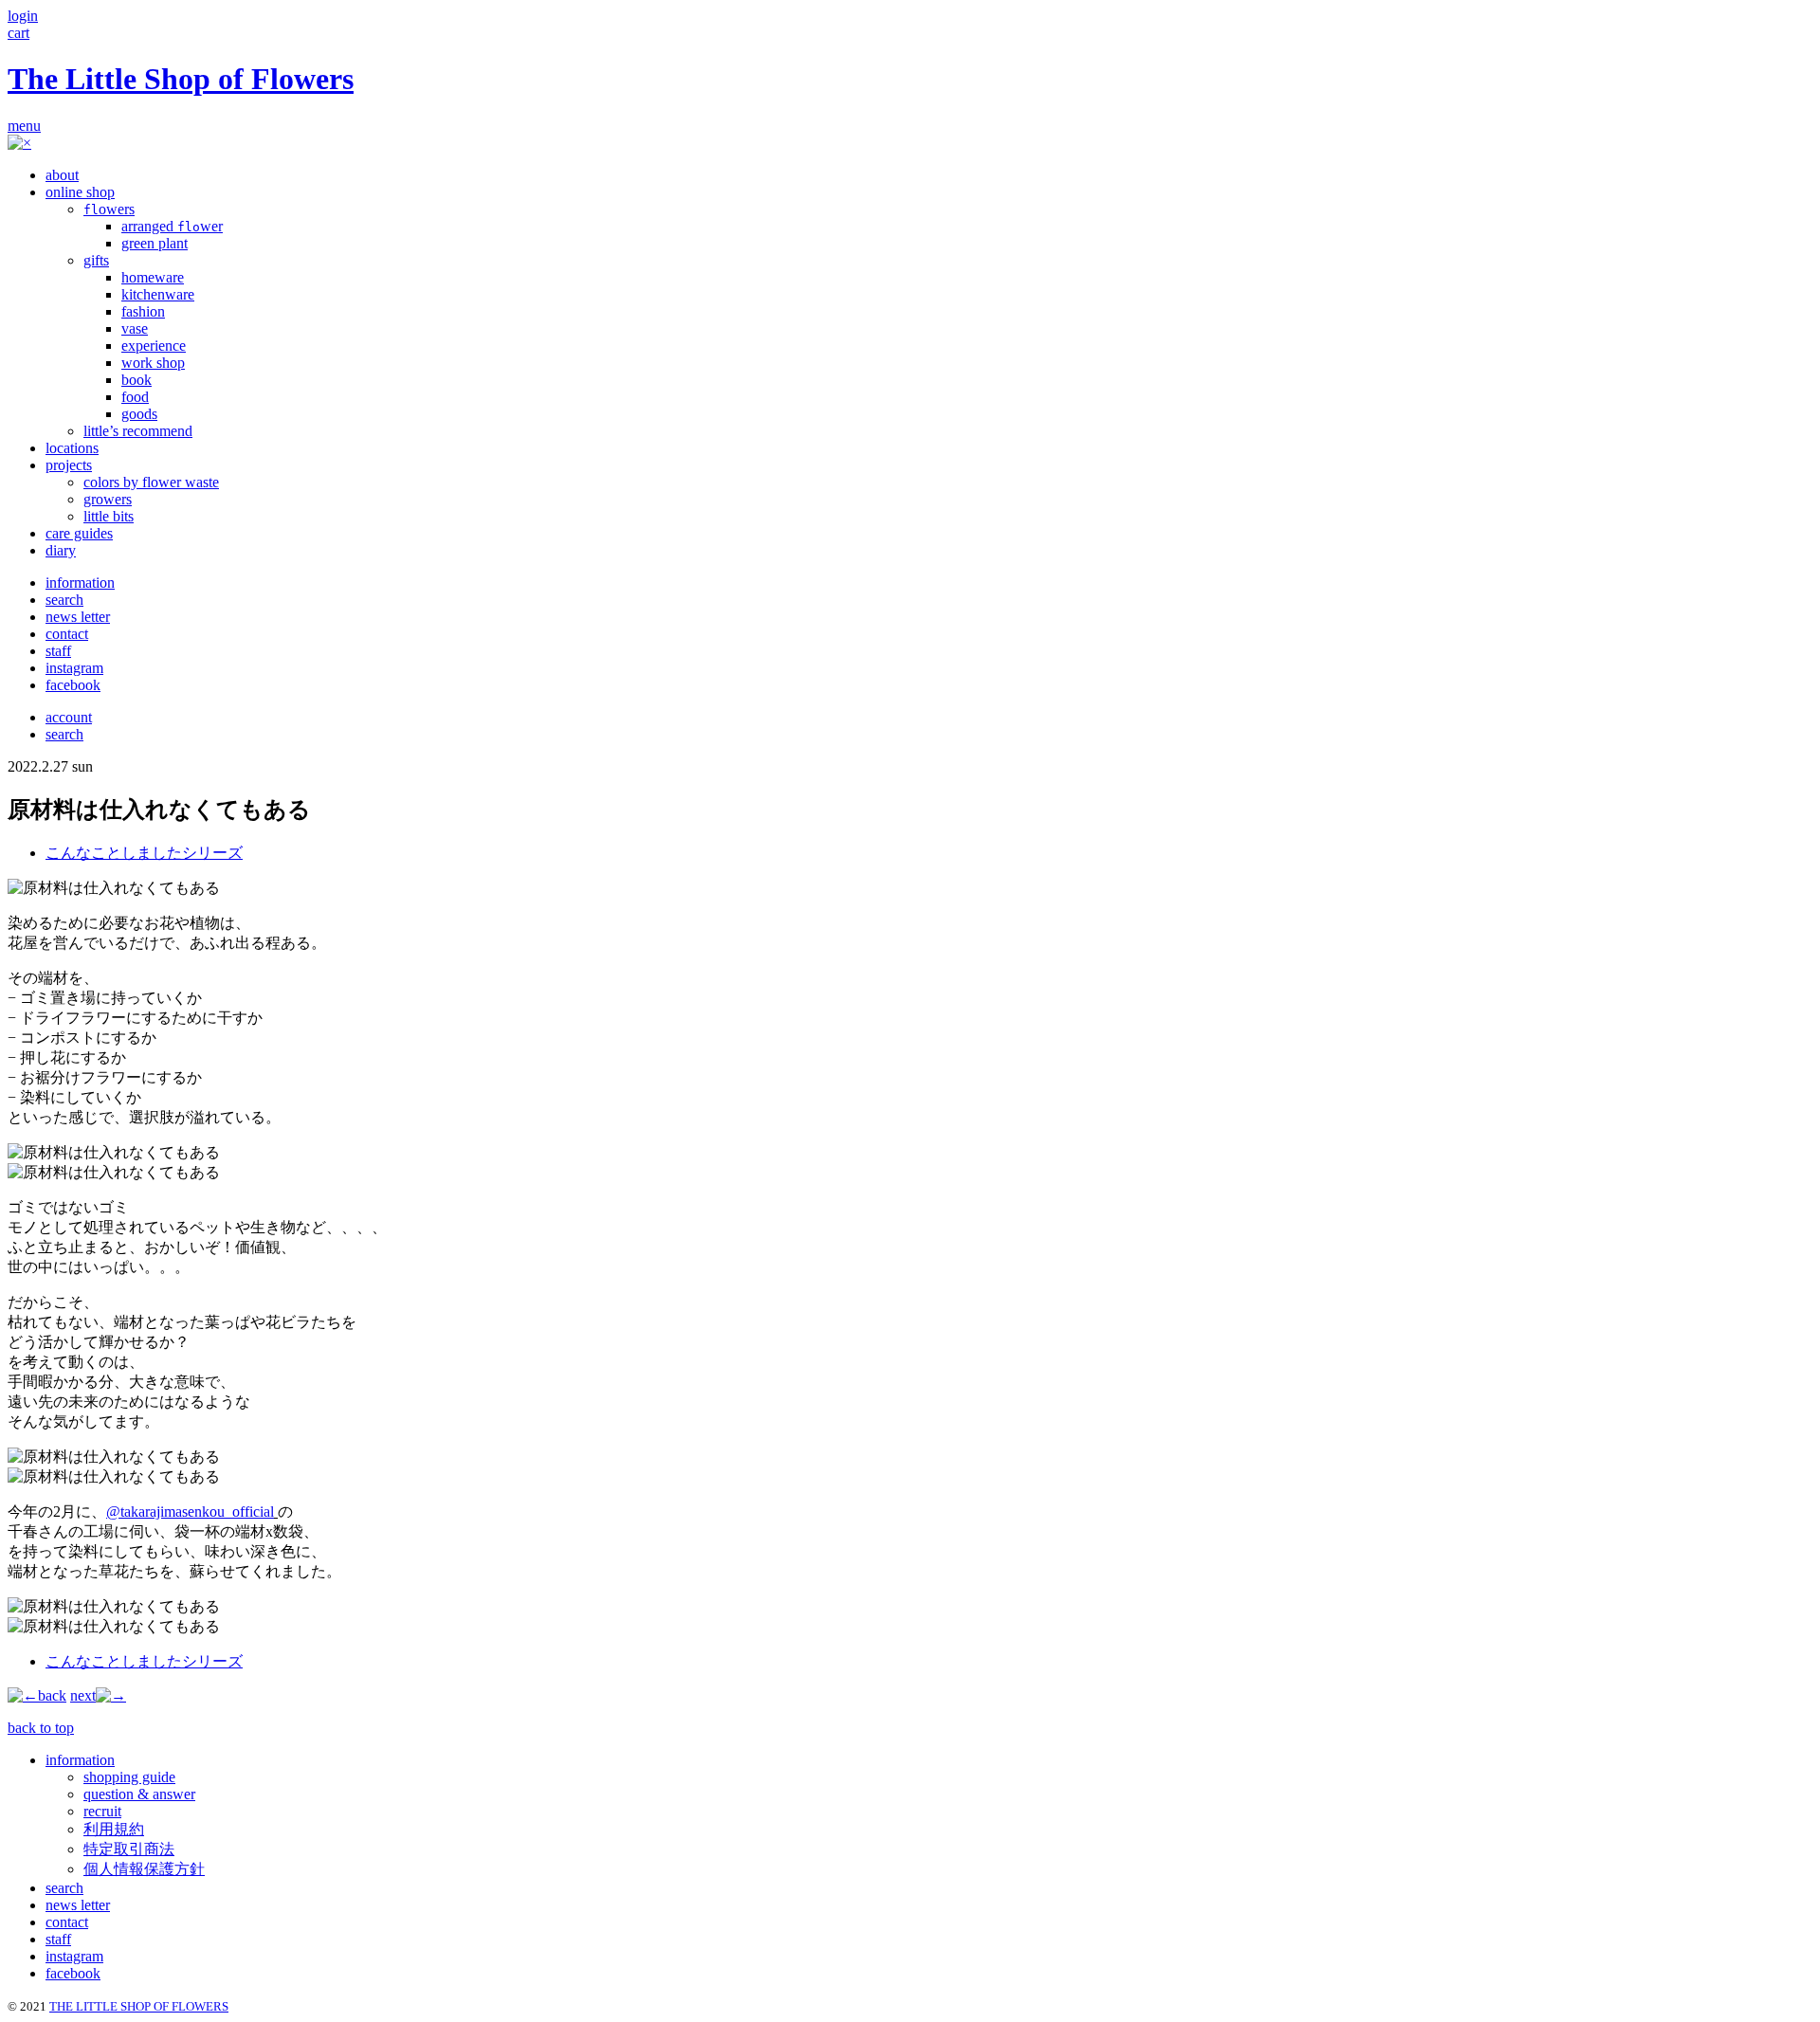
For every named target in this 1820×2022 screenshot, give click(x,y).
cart (18, 33)
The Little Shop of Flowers (181, 79)
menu (24, 126)
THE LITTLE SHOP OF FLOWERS (139, 2006)
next (83, 1695)
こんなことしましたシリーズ (144, 853)
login (23, 16)
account (69, 717)
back (52, 1695)
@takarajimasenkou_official (190, 1512)
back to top (41, 1728)
